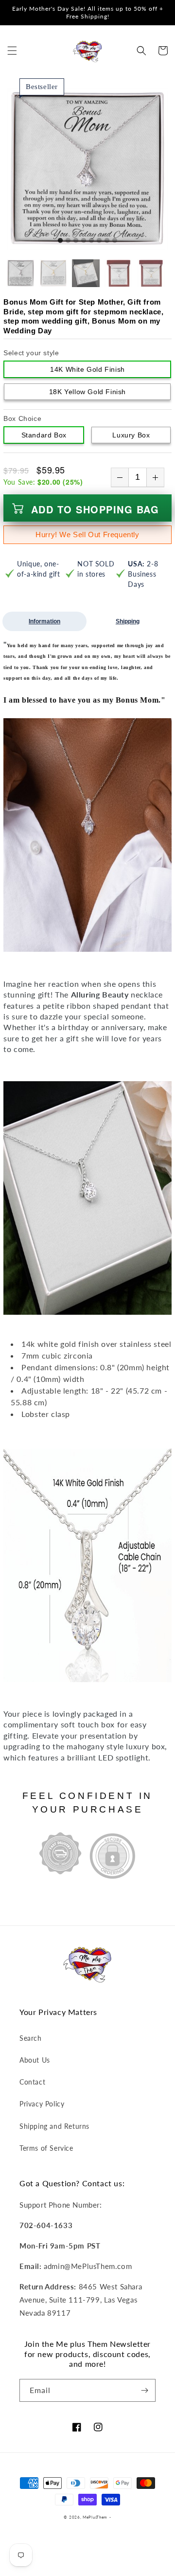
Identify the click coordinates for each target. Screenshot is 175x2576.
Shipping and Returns (54, 2126)
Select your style (31, 353)
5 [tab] (91, 241)
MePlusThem (95, 2517)
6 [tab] (99, 241)
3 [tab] (76, 241)
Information (44, 621)
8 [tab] (115, 241)
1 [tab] (60, 241)
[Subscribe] (144, 2390)
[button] (12, 51)
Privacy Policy (42, 2104)
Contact (32, 2082)
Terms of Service (46, 2148)
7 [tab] (107, 241)
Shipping (128, 621)
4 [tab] (84, 241)
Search (31, 2038)
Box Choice (22, 418)
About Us (35, 2060)
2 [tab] (68, 241)
